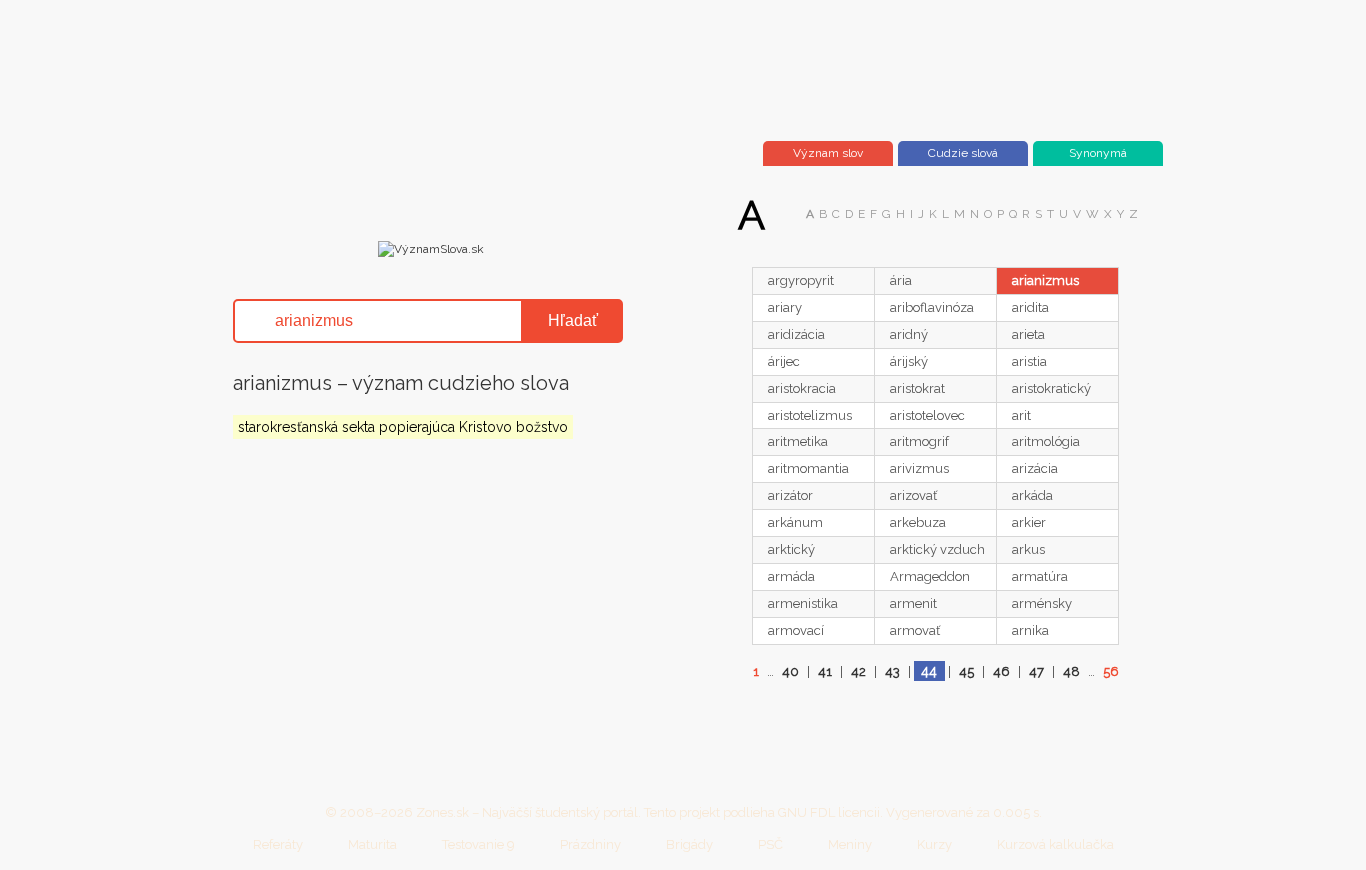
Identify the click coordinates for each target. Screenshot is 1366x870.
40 (790, 671)
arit (1021, 415)
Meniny (850, 844)
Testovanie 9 (478, 844)
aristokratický (1051, 388)
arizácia (1035, 468)
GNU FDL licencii (829, 812)
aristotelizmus (810, 415)
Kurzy (934, 844)
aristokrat (917, 388)
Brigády (689, 844)
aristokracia (802, 388)
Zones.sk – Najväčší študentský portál (527, 812)
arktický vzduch (937, 549)
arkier (1029, 522)
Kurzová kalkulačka (1055, 844)
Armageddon (930, 576)
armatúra (1040, 576)
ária (901, 280)
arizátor (790, 495)
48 (1071, 671)
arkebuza (918, 522)
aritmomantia (808, 468)
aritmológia (1046, 441)
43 (892, 671)
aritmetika (798, 441)
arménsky (1042, 603)
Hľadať (573, 320)
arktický (791, 549)
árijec (784, 361)
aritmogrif (919, 441)
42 (858, 671)
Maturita (372, 844)
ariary (785, 307)
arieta (1028, 334)
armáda (791, 576)
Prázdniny (590, 844)
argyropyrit (801, 280)
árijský (909, 361)
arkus (1028, 549)
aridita (1030, 307)
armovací (796, 630)
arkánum (795, 522)
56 (1111, 671)
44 (929, 671)
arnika (1030, 630)
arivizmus (919, 468)
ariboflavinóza (932, 307)
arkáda (1032, 495)
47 (1036, 671)
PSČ (770, 844)
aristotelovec (927, 415)
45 (966, 671)
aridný (909, 334)
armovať (915, 630)
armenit (913, 603)
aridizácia (796, 334)
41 (825, 671)
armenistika (803, 603)
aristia (1029, 361)
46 (1001, 671)
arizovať (913, 495)
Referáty (278, 844)
